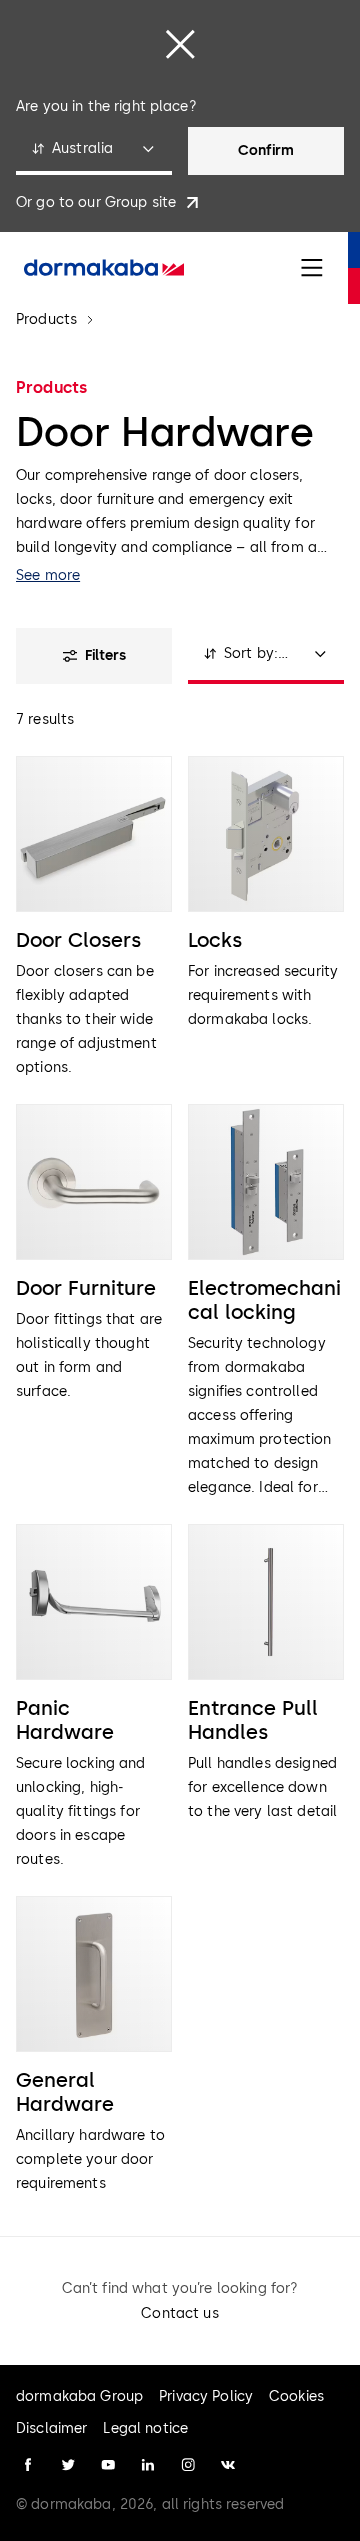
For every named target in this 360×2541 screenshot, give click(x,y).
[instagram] (188, 2465)
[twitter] (68, 2465)
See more (48, 575)
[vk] (228, 2465)
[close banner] (180, 44)
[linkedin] (148, 2465)
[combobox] (94, 151)
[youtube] (108, 2465)
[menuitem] (104, 268)
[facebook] (28, 2465)
